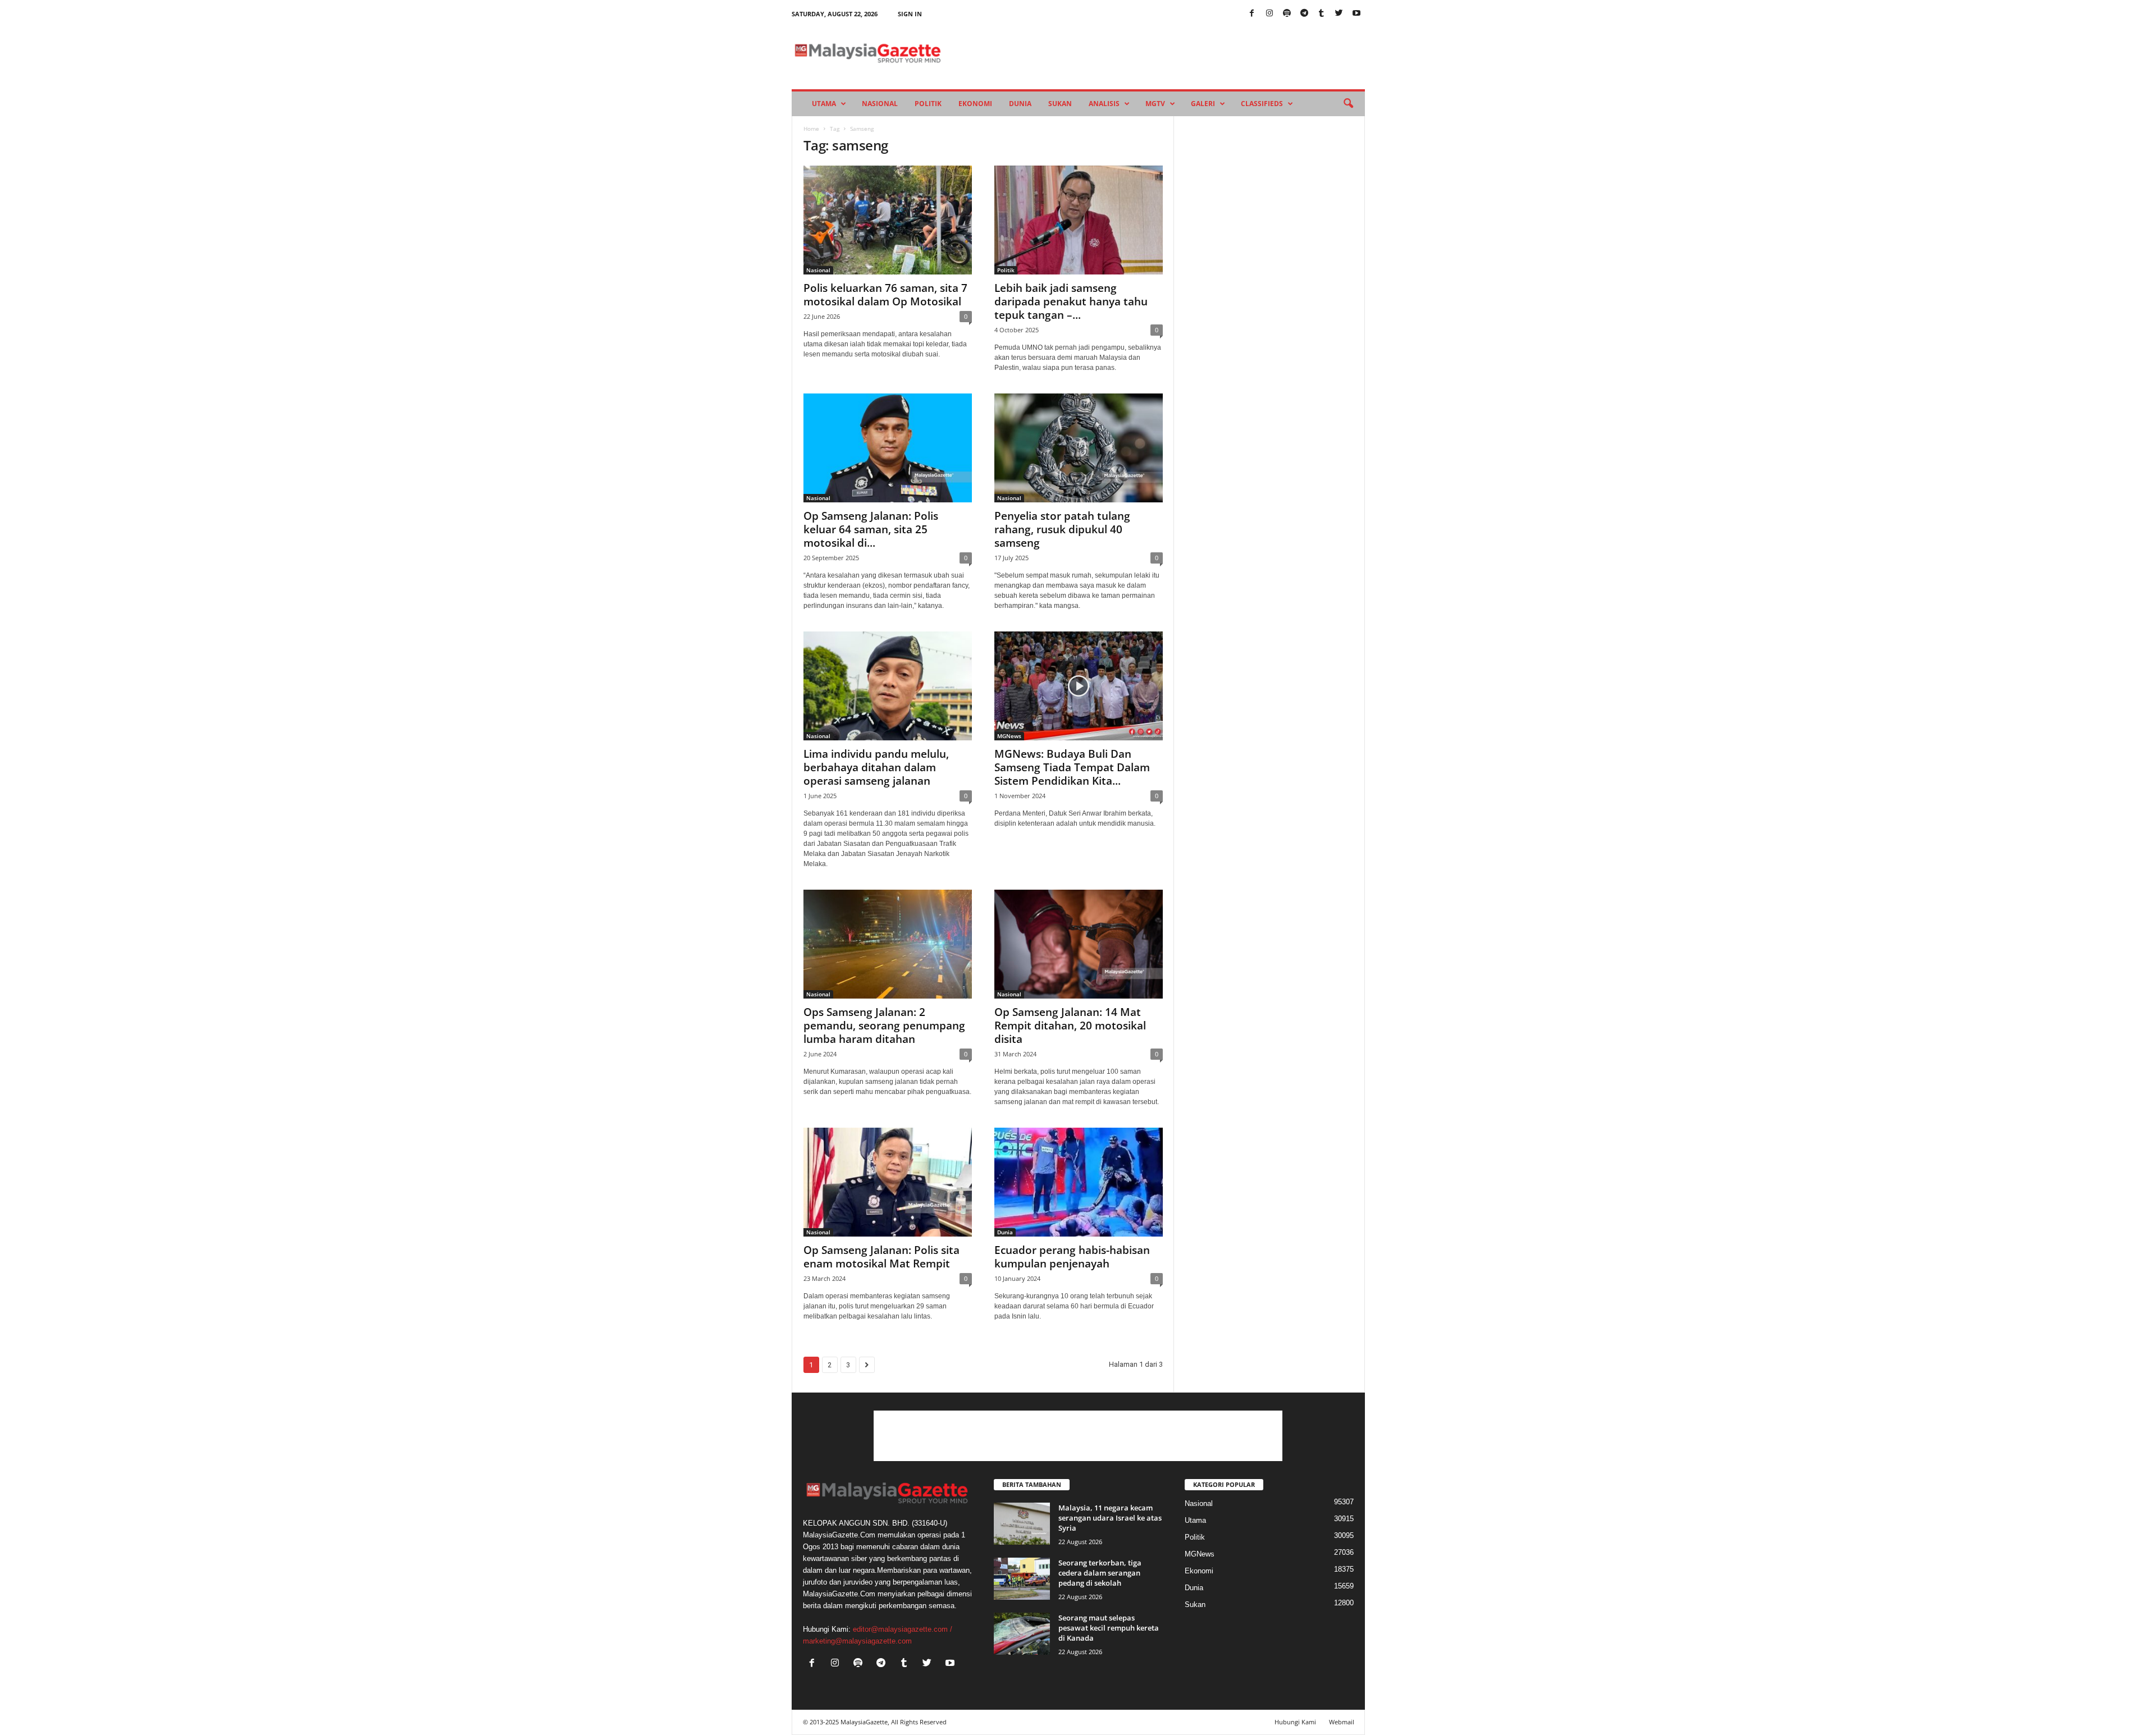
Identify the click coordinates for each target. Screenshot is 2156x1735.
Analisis (1104, 104)
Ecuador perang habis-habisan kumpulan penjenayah (1072, 1257)
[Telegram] (1304, 14)
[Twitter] (1339, 14)
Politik (928, 104)
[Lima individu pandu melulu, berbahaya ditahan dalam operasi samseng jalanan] (888, 686)
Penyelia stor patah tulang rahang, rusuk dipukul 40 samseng (1062, 529)
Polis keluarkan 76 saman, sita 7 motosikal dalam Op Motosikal (885, 295)
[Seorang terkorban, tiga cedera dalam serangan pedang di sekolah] (1022, 1579)
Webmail (1342, 1722)
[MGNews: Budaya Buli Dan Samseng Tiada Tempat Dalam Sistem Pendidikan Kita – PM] (1079, 686)
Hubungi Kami (1295, 1722)
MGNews (1009, 736)
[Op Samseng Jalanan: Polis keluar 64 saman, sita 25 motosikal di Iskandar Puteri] (888, 448)
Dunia (1020, 104)
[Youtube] (1356, 14)
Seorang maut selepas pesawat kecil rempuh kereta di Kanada (1109, 1628)
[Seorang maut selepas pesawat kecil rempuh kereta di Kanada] (1022, 1634)
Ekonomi (975, 104)
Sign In (910, 14)
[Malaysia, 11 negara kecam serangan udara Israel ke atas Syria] (1022, 1524)
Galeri (1203, 104)
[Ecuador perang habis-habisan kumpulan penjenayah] (1079, 1182)
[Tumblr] (1322, 14)
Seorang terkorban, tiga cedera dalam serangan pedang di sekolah (1100, 1573)
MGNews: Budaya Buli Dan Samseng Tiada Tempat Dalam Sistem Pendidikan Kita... (1072, 767)
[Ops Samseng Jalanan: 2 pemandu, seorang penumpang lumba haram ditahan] (888, 944)
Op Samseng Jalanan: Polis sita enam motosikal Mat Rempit (881, 1257)
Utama (824, 104)
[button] (1348, 104)
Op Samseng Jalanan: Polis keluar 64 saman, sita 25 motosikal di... (871, 529)
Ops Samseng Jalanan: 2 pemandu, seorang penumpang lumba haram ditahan (884, 1026)
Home (811, 129)
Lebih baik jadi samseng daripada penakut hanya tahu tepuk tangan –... (1071, 301)
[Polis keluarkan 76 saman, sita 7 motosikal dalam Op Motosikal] (888, 220)
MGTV (1155, 104)
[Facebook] (1252, 14)
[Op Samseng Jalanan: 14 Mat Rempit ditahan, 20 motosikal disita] (1079, 944)
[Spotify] (1287, 14)
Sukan (1060, 104)
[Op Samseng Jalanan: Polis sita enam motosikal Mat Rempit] (888, 1182)
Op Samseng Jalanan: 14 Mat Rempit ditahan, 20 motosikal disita (1070, 1026)
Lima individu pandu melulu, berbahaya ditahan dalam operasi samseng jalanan (876, 767)
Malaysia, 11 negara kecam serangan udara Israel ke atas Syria (1110, 1518)
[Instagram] (1269, 14)
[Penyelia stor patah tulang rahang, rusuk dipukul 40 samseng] (1079, 448)
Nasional (880, 104)
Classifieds (1262, 104)
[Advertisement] (1078, 1436)
